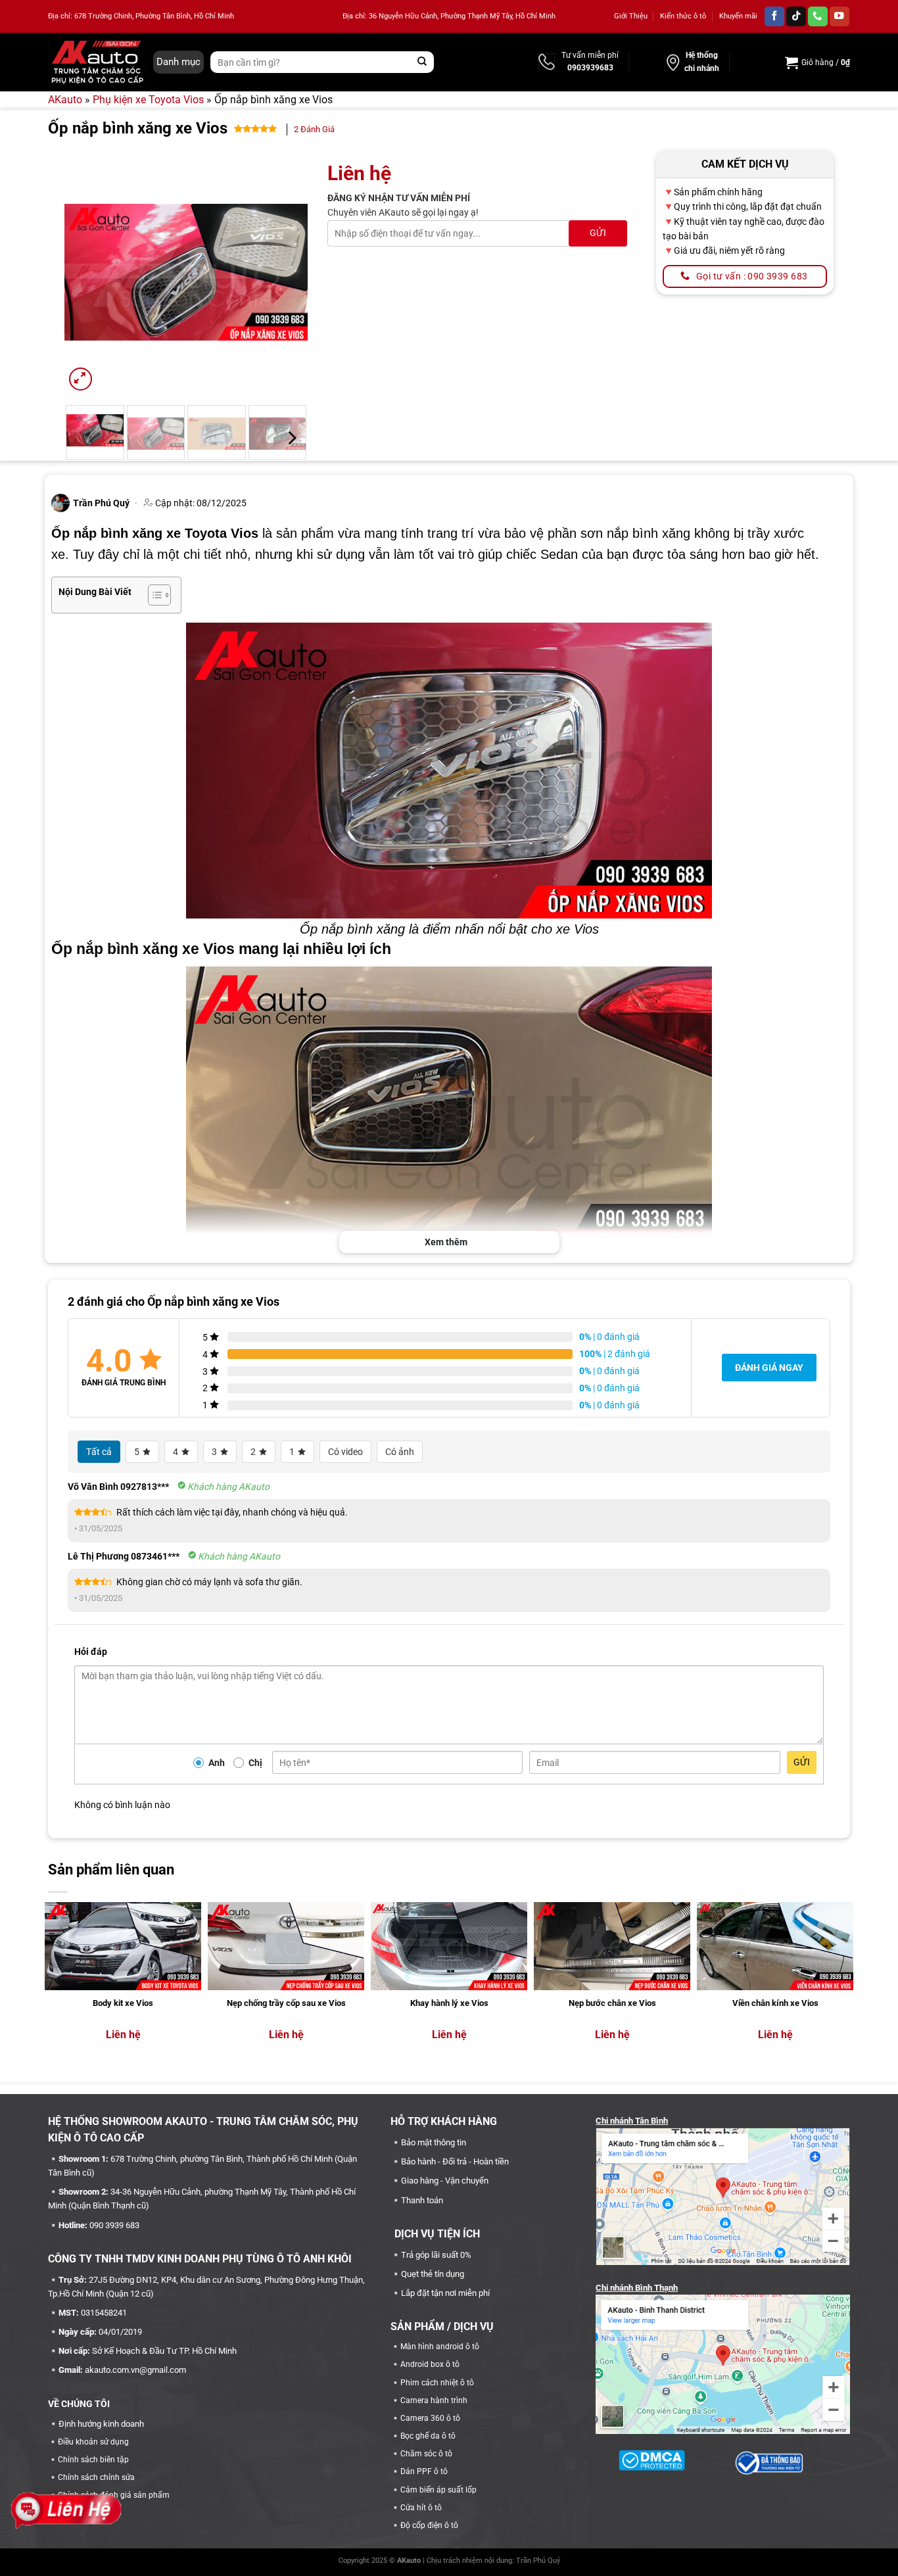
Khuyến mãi (738, 16)
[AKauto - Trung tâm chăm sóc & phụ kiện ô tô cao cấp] (97, 62)
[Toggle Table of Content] (153, 595)
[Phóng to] (81, 379)
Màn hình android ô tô (440, 2347)
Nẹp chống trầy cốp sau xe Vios (286, 2003)
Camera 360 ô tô (430, 2418)
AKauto (65, 100)
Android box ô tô (430, 2364)
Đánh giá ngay (769, 1368)
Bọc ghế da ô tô (428, 2436)
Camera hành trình (434, 2400)
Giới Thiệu (631, 16)
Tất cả (99, 1452)
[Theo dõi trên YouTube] (839, 17)
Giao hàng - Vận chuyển (445, 2181)
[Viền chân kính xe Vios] (775, 1946)
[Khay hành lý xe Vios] (449, 1946)
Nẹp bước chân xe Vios (612, 2003)
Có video (345, 1452)
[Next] (286, 272)
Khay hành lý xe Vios (449, 2003)
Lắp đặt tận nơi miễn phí (445, 2293)
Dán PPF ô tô (424, 2471)
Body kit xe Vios (123, 2003)
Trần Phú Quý (538, 2561)
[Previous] (86, 272)
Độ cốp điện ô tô (429, 2525)
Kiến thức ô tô (683, 16)
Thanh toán (422, 2200)
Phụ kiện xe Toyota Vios (148, 100)
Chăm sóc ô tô (426, 2454)
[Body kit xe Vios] (123, 1946)
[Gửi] (422, 62)
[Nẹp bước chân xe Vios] (612, 1946)
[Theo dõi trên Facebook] (774, 17)
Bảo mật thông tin (434, 2142)
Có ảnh (400, 1452)
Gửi (802, 1762)
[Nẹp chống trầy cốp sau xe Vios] (286, 1946)
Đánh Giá (314, 129)
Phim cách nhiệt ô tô (437, 2383)
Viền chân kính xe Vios (775, 2003)
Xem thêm (446, 1242)
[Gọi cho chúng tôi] (818, 17)
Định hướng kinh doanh (101, 2424)
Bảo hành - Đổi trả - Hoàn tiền (455, 2161)
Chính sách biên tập (93, 2460)
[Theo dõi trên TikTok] (796, 17)
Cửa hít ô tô (421, 2508)
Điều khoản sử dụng (93, 2442)
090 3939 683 (114, 2225)
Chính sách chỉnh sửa (96, 2477)
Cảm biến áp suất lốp (438, 2490)
